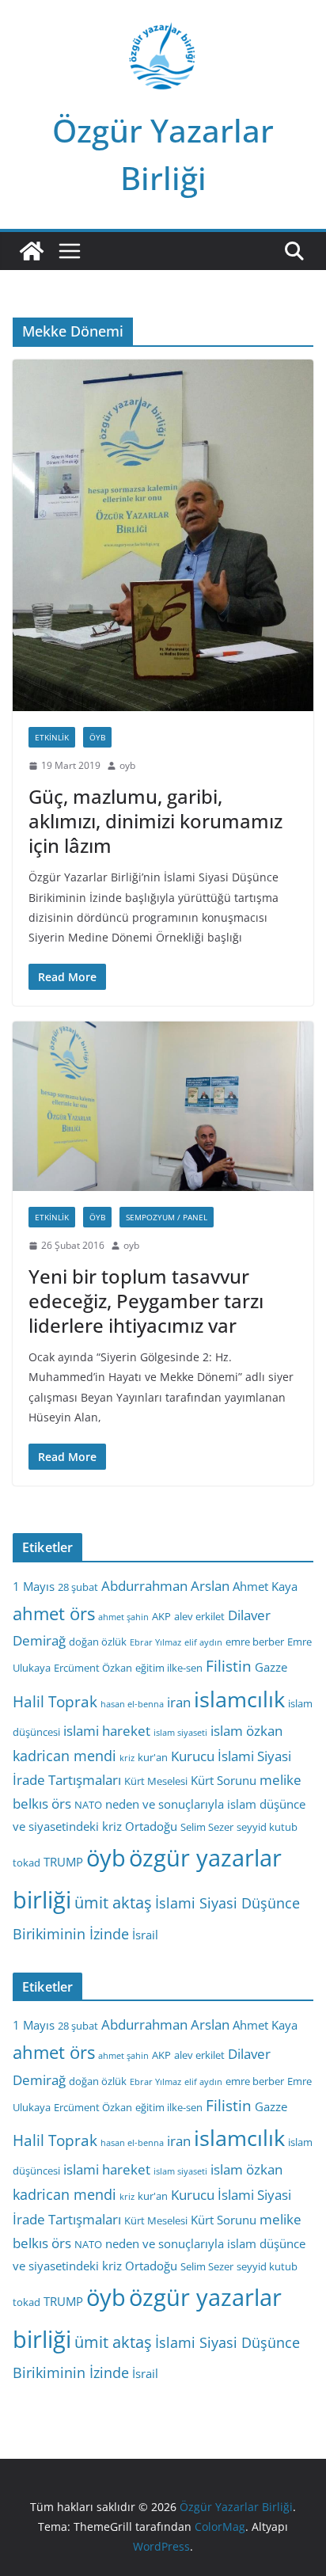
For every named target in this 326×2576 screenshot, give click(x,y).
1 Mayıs (34, 1586)
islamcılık (239, 1699)
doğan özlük (98, 1642)
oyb (127, 765)
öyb (106, 1857)
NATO (88, 1805)
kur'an (153, 1757)
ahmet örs (54, 1613)
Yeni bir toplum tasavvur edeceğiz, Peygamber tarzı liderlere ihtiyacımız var (146, 1301)
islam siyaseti (180, 1733)
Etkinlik (52, 737)
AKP (161, 1616)
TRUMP (63, 1862)
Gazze (271, 1667)
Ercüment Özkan (93, 1668)
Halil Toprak (55, 1702)
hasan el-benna (132, 1704)
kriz (127, 1758)
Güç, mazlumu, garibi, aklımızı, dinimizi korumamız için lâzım (155, 821)
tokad (27, 1863)
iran (179, 1702)
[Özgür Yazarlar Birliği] (32, 251)
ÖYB (97, 737)
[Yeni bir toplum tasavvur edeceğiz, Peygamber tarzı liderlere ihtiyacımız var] (163, 1106)
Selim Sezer (207, 1827)
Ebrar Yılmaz (155, 1642)
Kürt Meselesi (156, 1781)
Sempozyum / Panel (167, 1217)
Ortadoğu (151, 1826)
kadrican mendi (64, 1756)
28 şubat (78, 1587)
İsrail (145, 1935)
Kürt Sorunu (224, 1780)
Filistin (229, 1666)
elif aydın (203, 1642)
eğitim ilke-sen (169, 1668)
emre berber (255, 1642)
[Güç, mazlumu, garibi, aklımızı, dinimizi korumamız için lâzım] (163, 535)
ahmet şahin (123, 1617)
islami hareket (107, 1731)
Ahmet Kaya (265, 1586)
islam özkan (246, 1731)
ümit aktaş (113, 1903)
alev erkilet (199, 1616)
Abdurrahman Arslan (165, 1586)
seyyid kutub (267, 1827)
